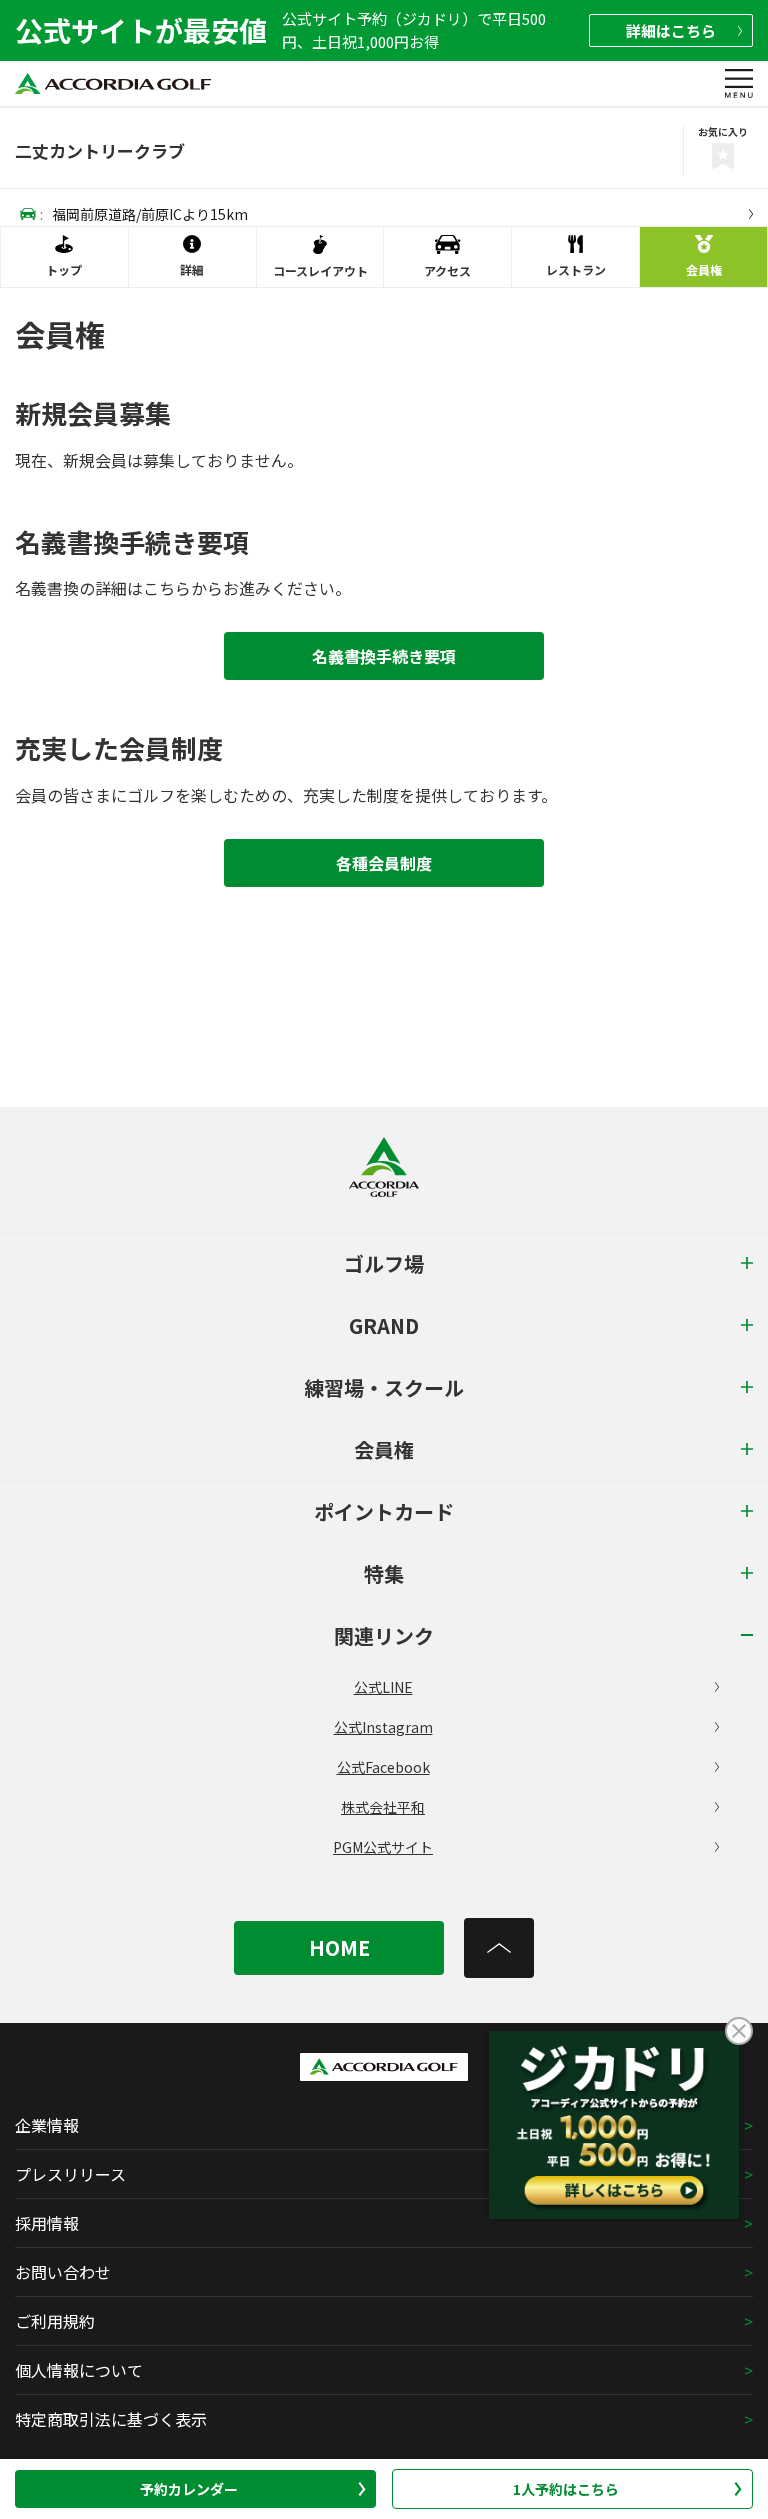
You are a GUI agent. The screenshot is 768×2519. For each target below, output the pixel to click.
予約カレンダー (189, 2489)
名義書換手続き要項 (384, 656)
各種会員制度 (384, 863)
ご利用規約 (55, 2321)
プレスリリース (70, 2174)
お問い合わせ (63, 2272)
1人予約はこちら (566, 2489)
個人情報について (79, 2370)
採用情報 (47, 2223)
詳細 (671, 30)
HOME (339, 1947)
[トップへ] (499, 1948)
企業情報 (47, 2125)
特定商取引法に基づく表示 (111, 2419)
